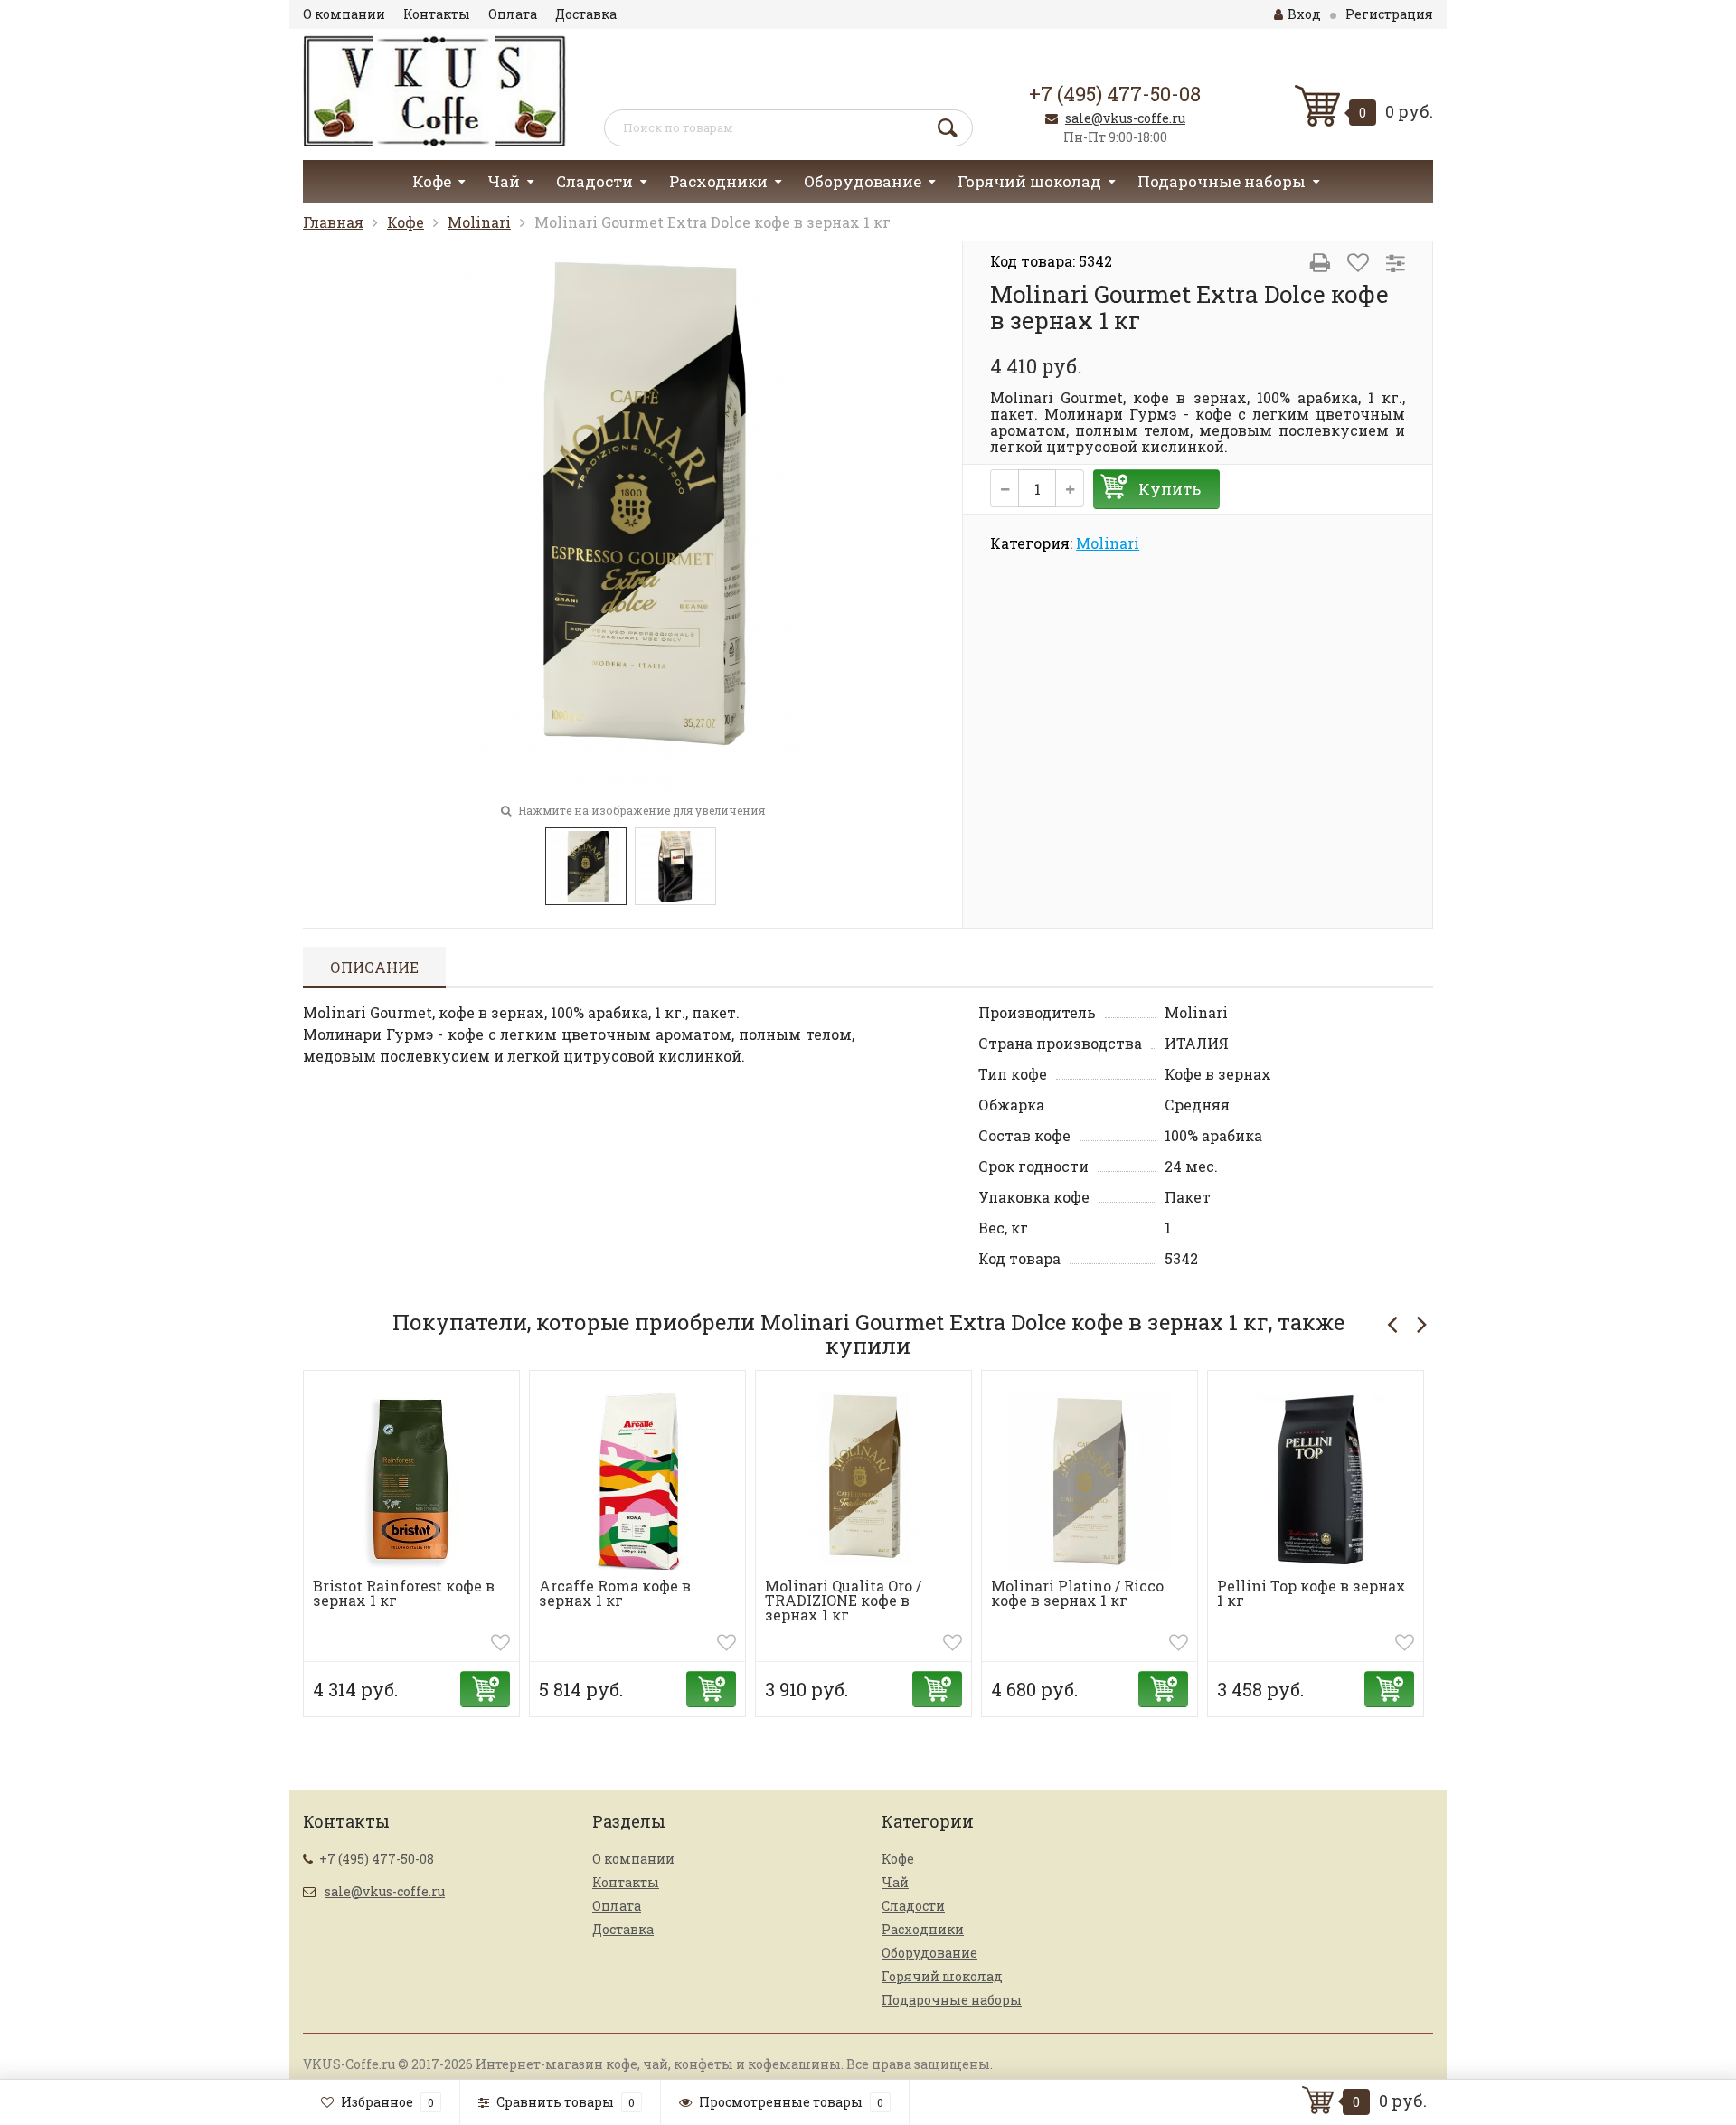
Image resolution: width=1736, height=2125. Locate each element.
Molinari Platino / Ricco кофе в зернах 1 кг (1077, 1593)
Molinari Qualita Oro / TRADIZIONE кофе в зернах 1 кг (843, 1600)
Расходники (718, 181)
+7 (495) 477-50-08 (1115, 94)
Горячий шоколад (1029, 181)
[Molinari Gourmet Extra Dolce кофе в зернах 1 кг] (633, 519)
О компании (344, 14)
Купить (1170, 489)
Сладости (594, 181)
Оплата (513, 14)
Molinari (479, 222)
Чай (504, 181)
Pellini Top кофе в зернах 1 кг (1311, 1593)
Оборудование (863, 181)
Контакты (437, 14)
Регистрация (1389, 14)
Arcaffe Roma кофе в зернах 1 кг (615, 1593)
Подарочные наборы (1222, 181)
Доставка (586, 14)
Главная (333, 222)
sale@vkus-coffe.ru (1125, 118)
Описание (374, 967)
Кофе (432, 181)
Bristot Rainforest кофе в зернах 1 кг (404, 1593)
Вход (1304, 14)
